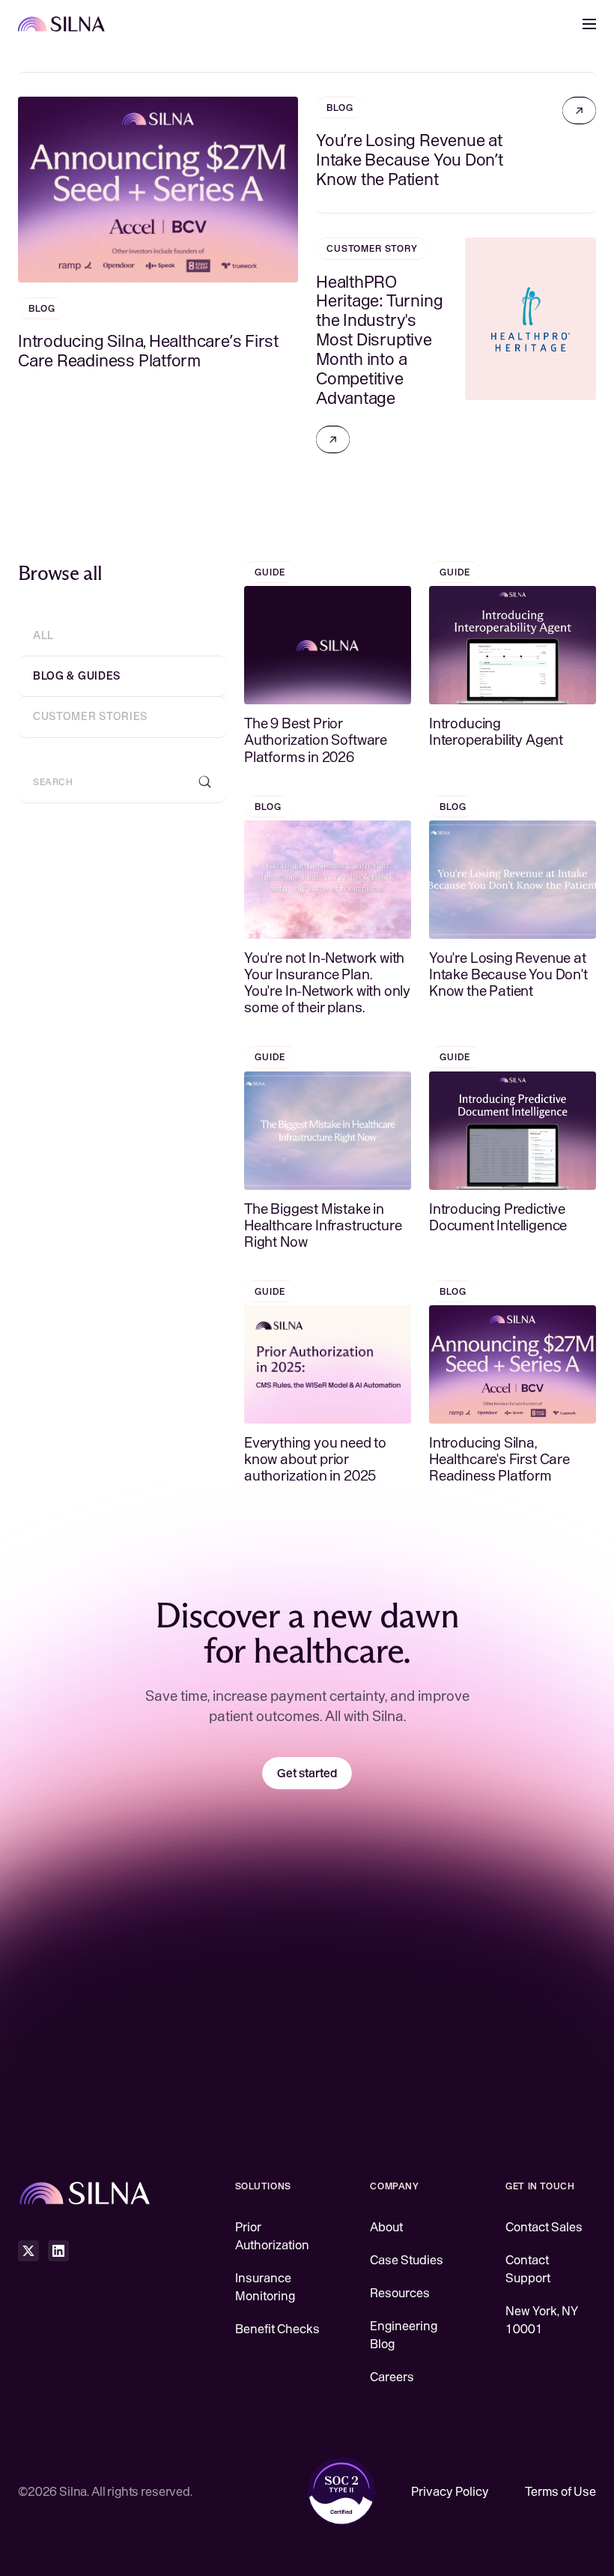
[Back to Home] (62, 24)
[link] (579, 111)
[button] (589, 24)
